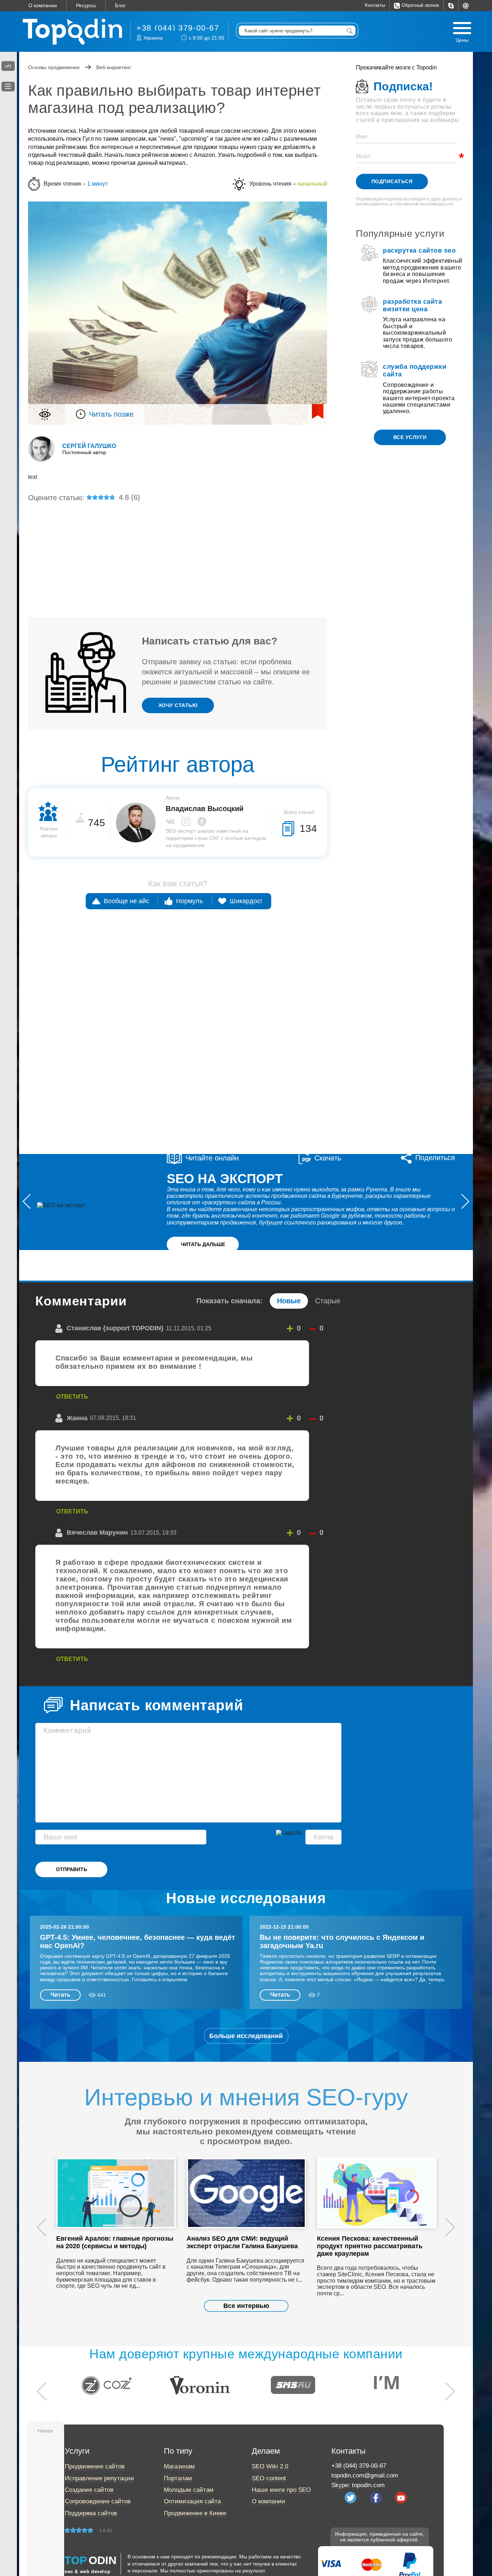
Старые (328, 1301)
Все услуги (410, 437)
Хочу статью (178, 705)
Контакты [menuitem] (375, 5)
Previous (42, 2228)
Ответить (72, 1397)
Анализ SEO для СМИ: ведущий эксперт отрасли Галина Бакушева (242, 2242)
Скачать (328, 1158)
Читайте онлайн (212, 1158)
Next (450, 2228)
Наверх (45, 2431)
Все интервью (246, 2306)
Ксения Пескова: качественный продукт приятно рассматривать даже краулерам (370, 2246)
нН (8, 66)
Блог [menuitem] (120, 5)
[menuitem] (451, 6)
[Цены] (462, 28)
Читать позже (111, 414)
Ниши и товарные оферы (202, 541)
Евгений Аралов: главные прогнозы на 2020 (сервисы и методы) (115, 2242)
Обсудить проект (385, 1105)
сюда (403, 724)
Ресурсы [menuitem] (86, 5)
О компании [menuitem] (43, 5)
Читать (61, 1995)
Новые (289, 1301)
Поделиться (435, 1158)
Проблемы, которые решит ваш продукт (203, 576)
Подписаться (392, 181)
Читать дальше (203, 1244)
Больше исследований (246, 2036)
